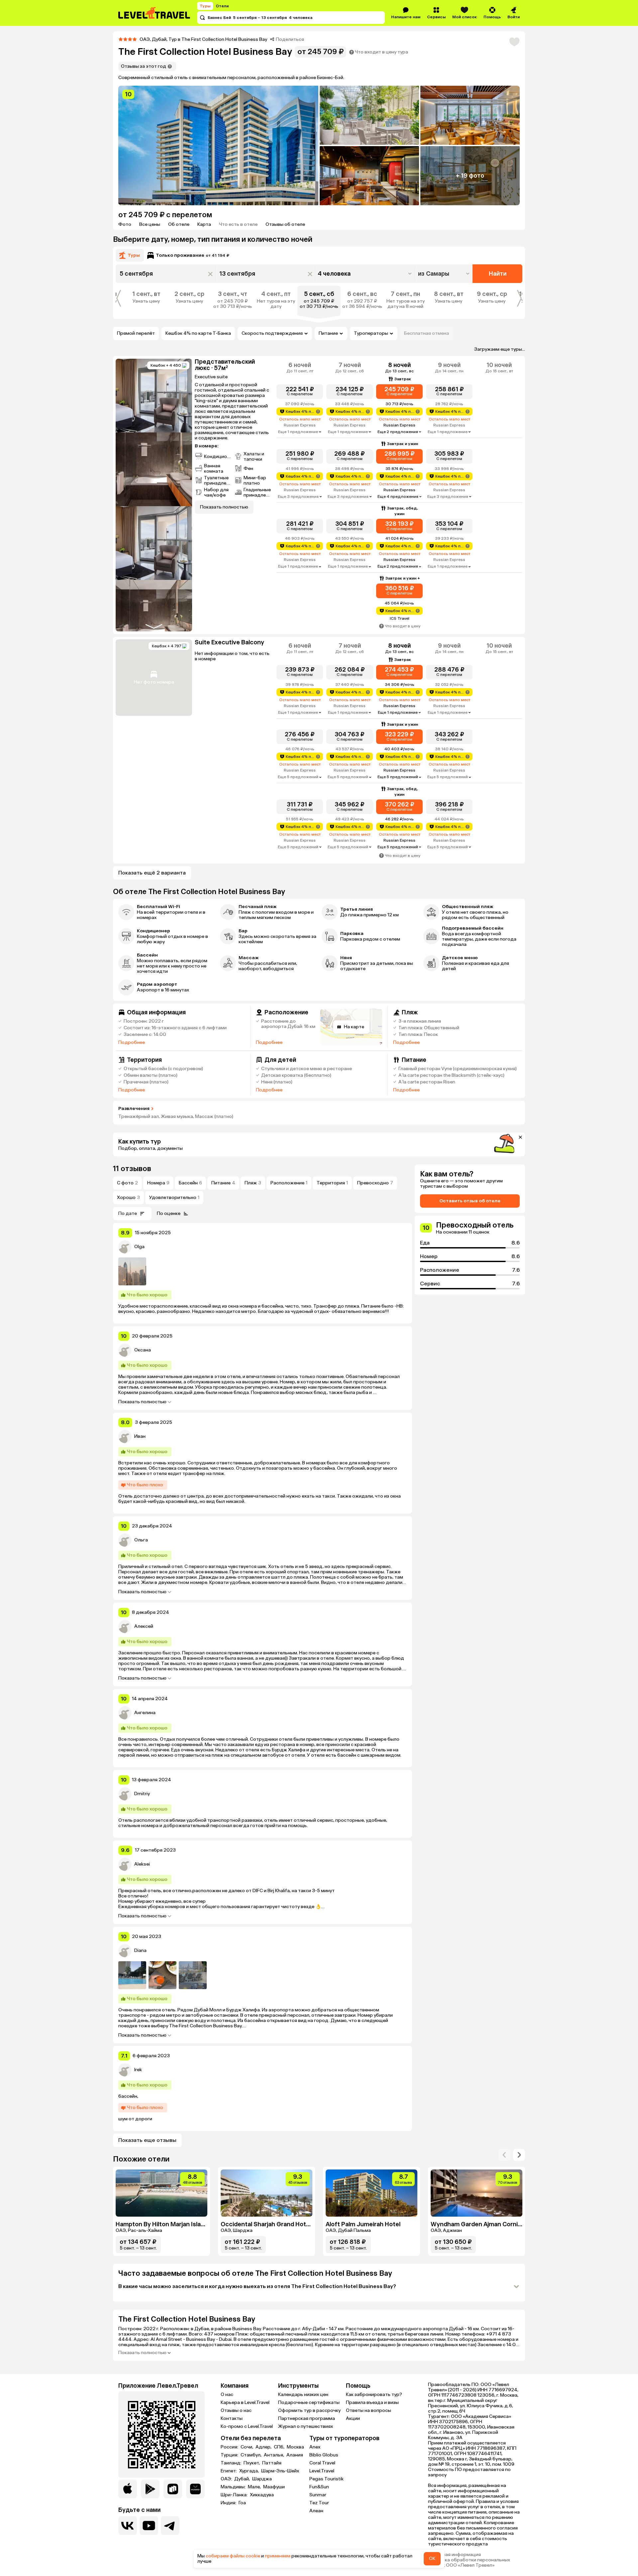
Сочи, (247, 2447)
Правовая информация (454, 2555)
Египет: (229, 2471)
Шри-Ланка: (235, 2495)
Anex (315, 2447)
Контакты (232, 2418)
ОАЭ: (227, 2479)
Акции (353, 2418)
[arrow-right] (504, 2155)
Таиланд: (231, 2463)
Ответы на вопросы (369, 2410)
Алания (295, 2455)
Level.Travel (322, 2471)
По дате (128, 1213)
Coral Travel (322, 2463)
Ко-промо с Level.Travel (247, 2426)
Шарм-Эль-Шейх (280, 2471)
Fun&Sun (319, 2487)
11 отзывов (132, 1169)
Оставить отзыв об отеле (470, 1201)
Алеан (316, 2511)
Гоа (242, 2503)
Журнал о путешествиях (306, 2426)
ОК (432, 2559)
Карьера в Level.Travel (245, 2402)
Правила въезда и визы (372, 2402)
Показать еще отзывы (147, 2140)
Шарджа (262, 2479)
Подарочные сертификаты (309, 2402)
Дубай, (243, 2479)
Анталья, (274, 2455)
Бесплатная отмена (426, 333)
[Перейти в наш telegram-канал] (170, 2526)
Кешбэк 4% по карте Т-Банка (198, 333)
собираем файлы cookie (233, 2556)
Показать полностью (142, 1402)
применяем (278, 2556)
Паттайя (272, 2463)
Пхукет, (252, 2463)
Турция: (230, 2455)
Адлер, (264, 2447)
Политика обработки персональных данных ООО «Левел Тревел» (469, 2563)
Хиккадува (262, 2495)
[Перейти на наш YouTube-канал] (149, 2526)
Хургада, (250, 2471)
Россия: (230, 2447)
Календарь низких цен (303, 2394)
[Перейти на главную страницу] (155, 13)
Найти (498, 274)
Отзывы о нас (236, 2410)
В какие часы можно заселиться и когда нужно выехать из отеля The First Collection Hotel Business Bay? (257, 2286)
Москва (295, 2447)
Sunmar (318, 2495)
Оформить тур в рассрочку (309, 2410)
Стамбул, (252, 2455)
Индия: (229, 2503)
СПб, (280, 2447)
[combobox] (444, 274)
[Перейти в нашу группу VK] (128, 2526)
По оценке (169, 1213)
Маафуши (274, 2487)
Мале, (255, 2487)
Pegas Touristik (326, 2479)
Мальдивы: (234, 2487)
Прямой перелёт (136, 333)
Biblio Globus (324, 2455)
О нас (227, 2394)
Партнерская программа (307, 2418)
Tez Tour (319, 2503)
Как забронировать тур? (374, 2394)
